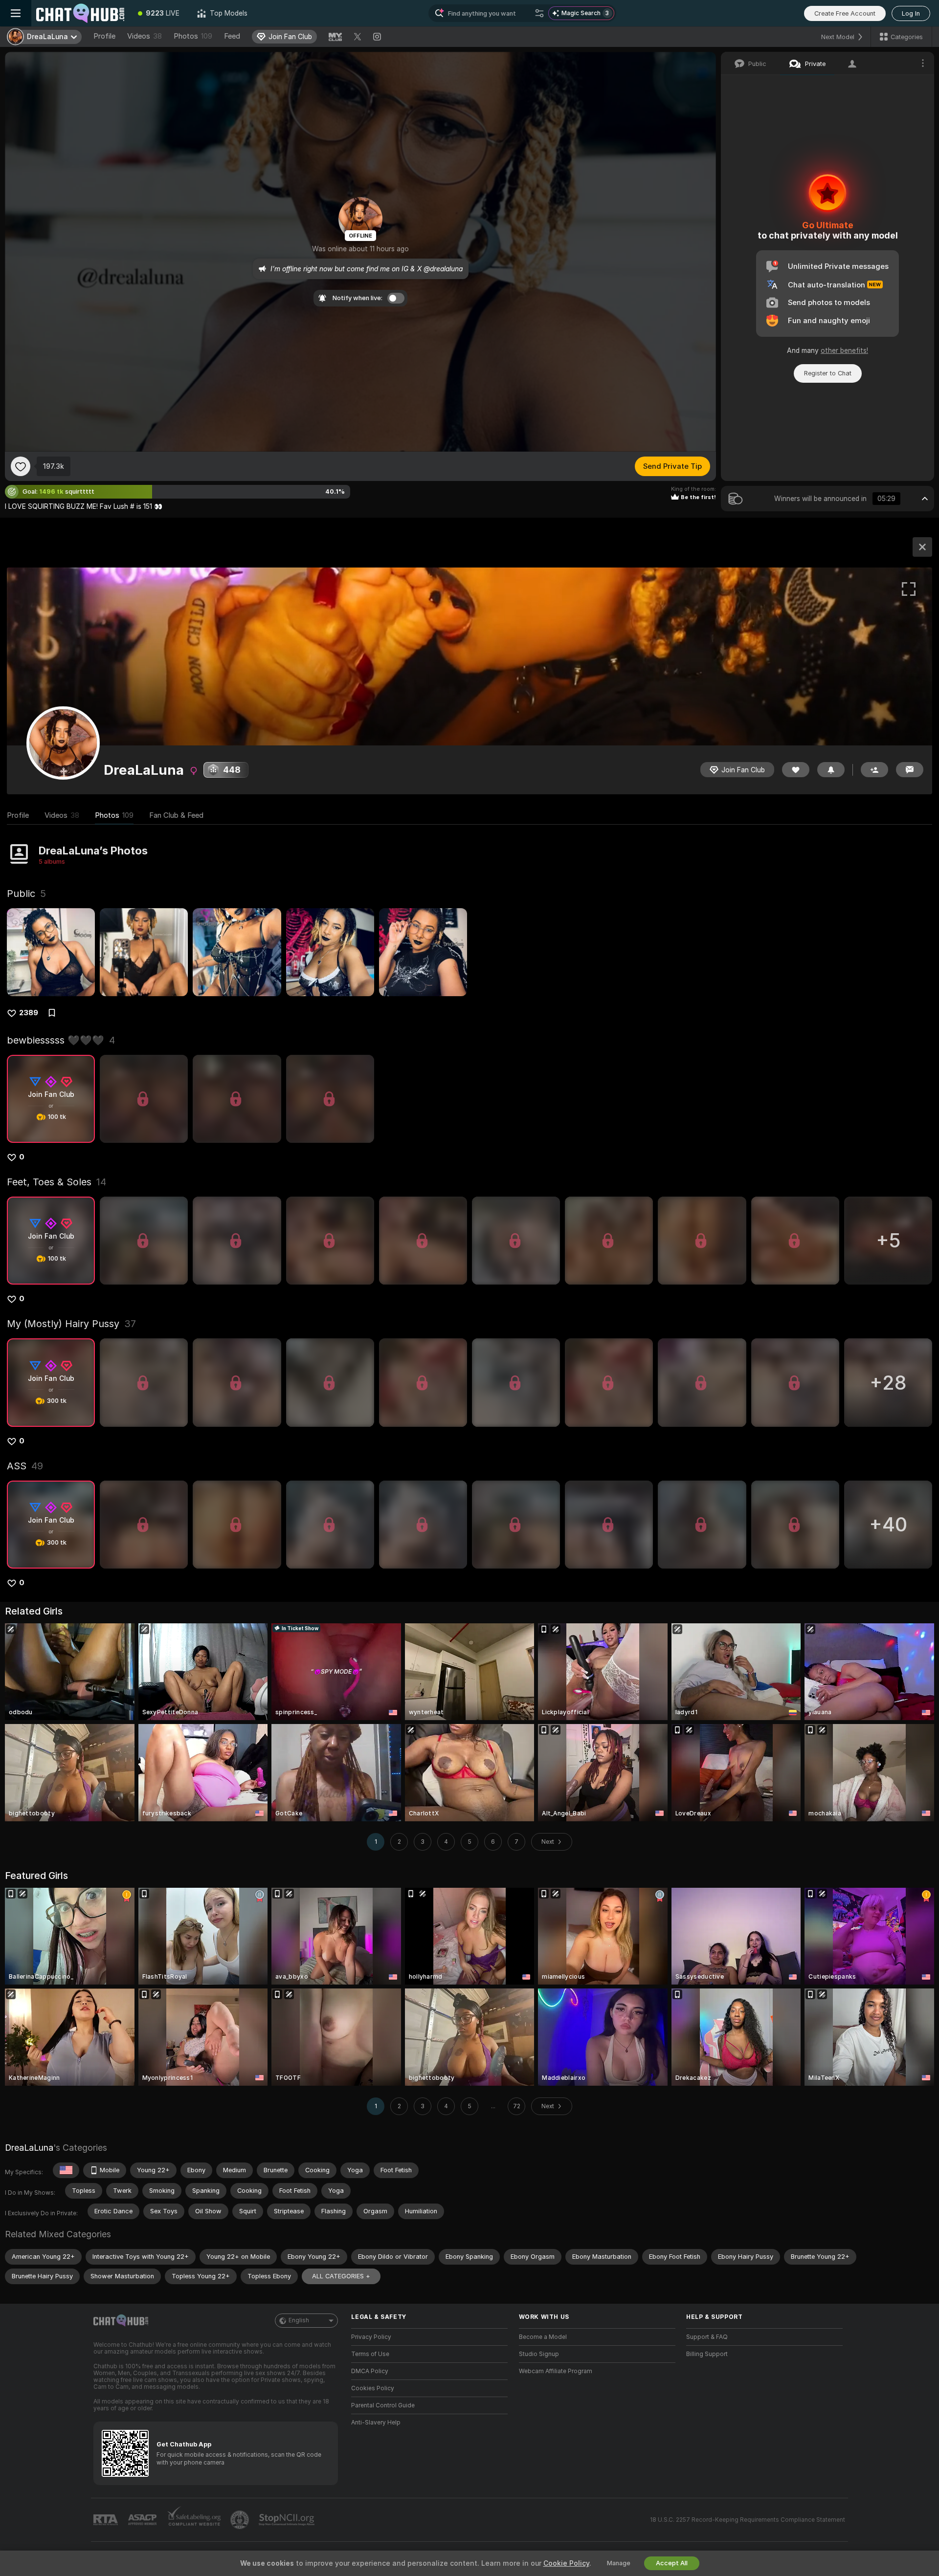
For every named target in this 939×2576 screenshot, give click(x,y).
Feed (232, 36)
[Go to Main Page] (80, 13)
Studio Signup (539, 2354)
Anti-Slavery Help (376, 2423)
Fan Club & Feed (176, 815)
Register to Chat (828, 373)
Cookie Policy (566, 2563)
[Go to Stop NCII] (288, 2520)
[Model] (922, 547)
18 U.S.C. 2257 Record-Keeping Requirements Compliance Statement (748, 2520)
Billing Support (707, 2354)
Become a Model (543, 2337)
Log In (911, 13)
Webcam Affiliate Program (556, 2371)
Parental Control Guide (383, 2405)
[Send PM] (910, 770)
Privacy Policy (371, 2337)
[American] (66, 2170)
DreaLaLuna (29, 2148)
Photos (193, 36)
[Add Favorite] (21, 466)
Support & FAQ (707, 2337)
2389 (29, 1013)
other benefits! (844, 350)
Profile (104, 36)
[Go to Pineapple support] (241, 2520)
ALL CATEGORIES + (341, 2276)
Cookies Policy (373, 2388)
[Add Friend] (874, 770)
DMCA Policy (370, 2371)
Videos (145, 36)
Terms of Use (370, 2354)
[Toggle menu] (16, 13)
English (299, 2320)
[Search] (539, 13)
